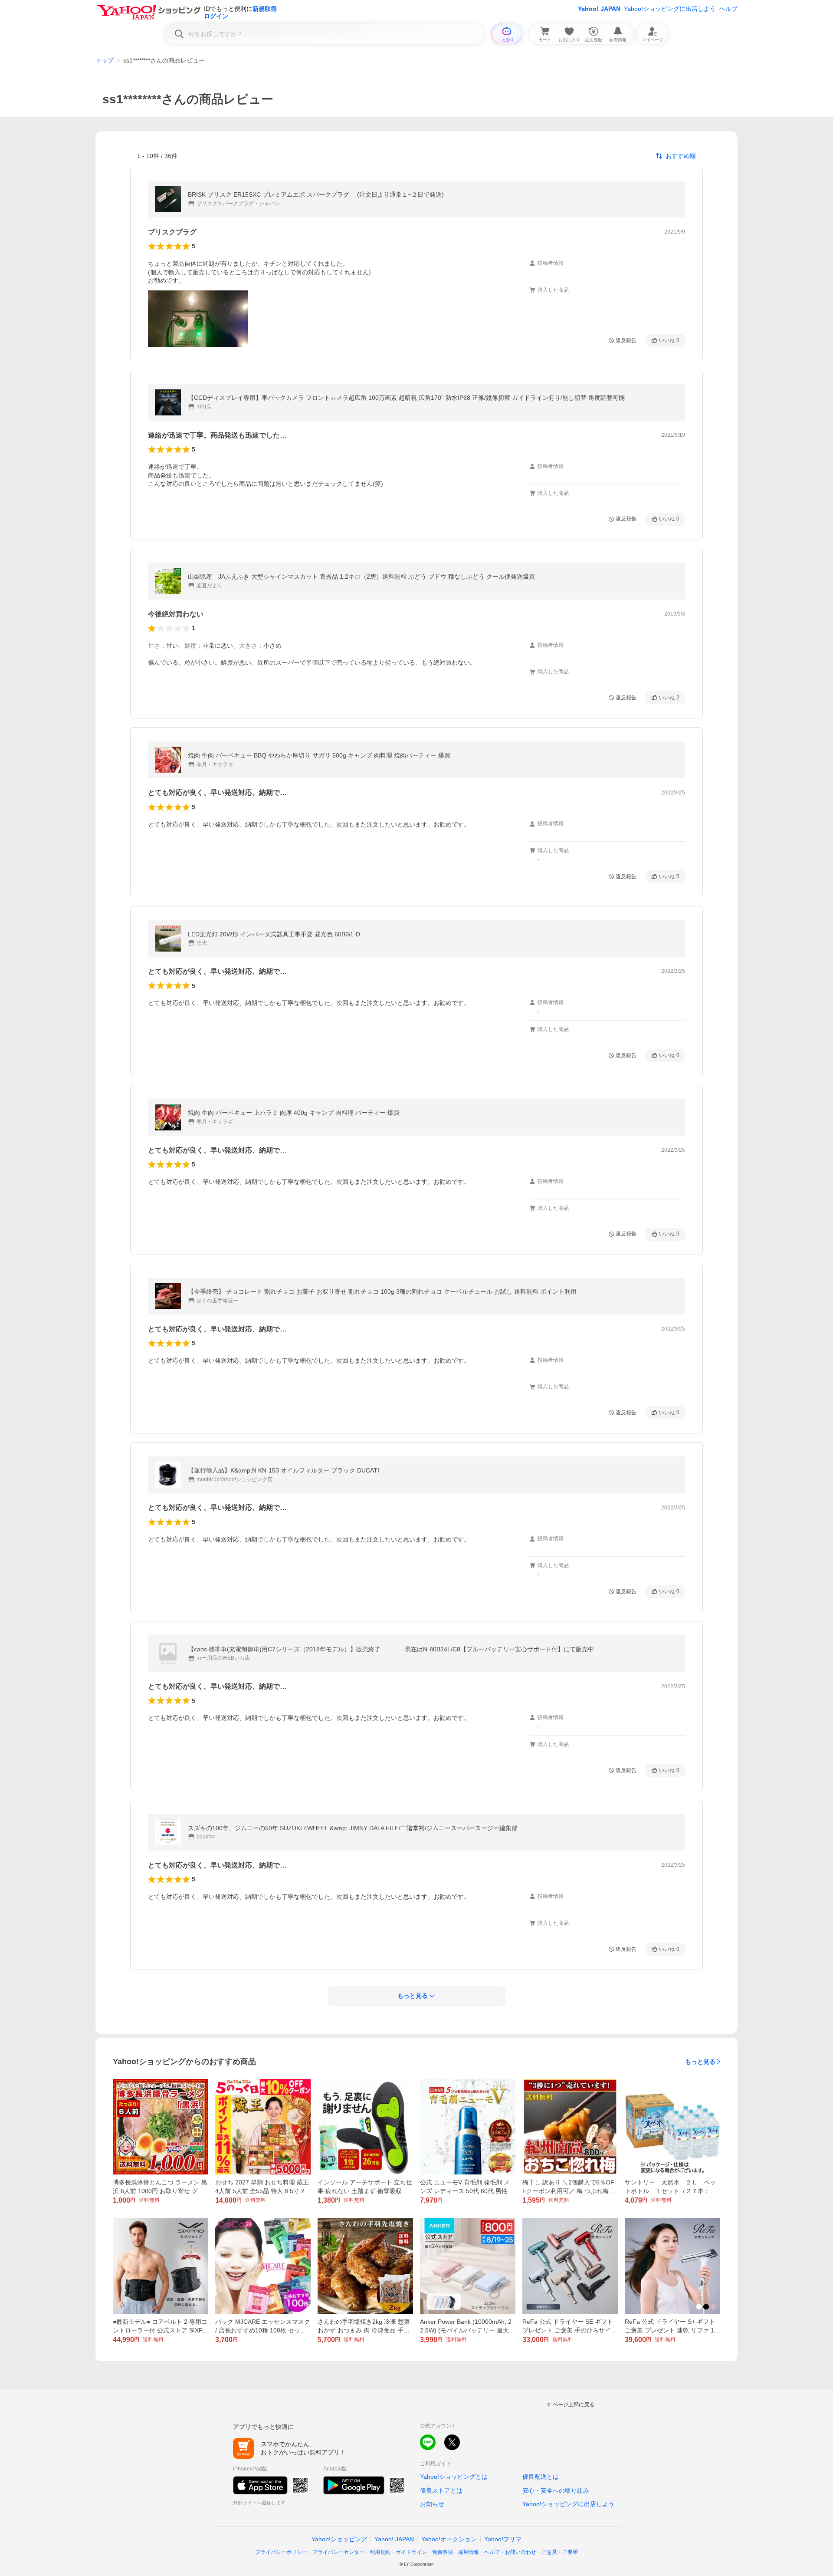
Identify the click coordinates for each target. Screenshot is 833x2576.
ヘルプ (728, 9)
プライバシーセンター (338, 2552)
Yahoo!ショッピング (339, 2539)
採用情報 (469, 2552)
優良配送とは (541, 2477)
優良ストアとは (441, 2490)
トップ (105, 60)
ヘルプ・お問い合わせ (510, 2552)
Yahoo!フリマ (503, 2539)
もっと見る (700, 2062)
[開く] (198, 319)
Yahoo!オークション (449, 2539)
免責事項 (443, 2552)
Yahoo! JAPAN (599, 9)
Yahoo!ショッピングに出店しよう (670, 9)
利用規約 (380, 2552)
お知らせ (432, 2504)
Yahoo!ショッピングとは (454, 2477)
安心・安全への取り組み (556, 2490)
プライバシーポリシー (281, 2552)
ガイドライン (411, 2552)
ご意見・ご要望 (560, 2552)
